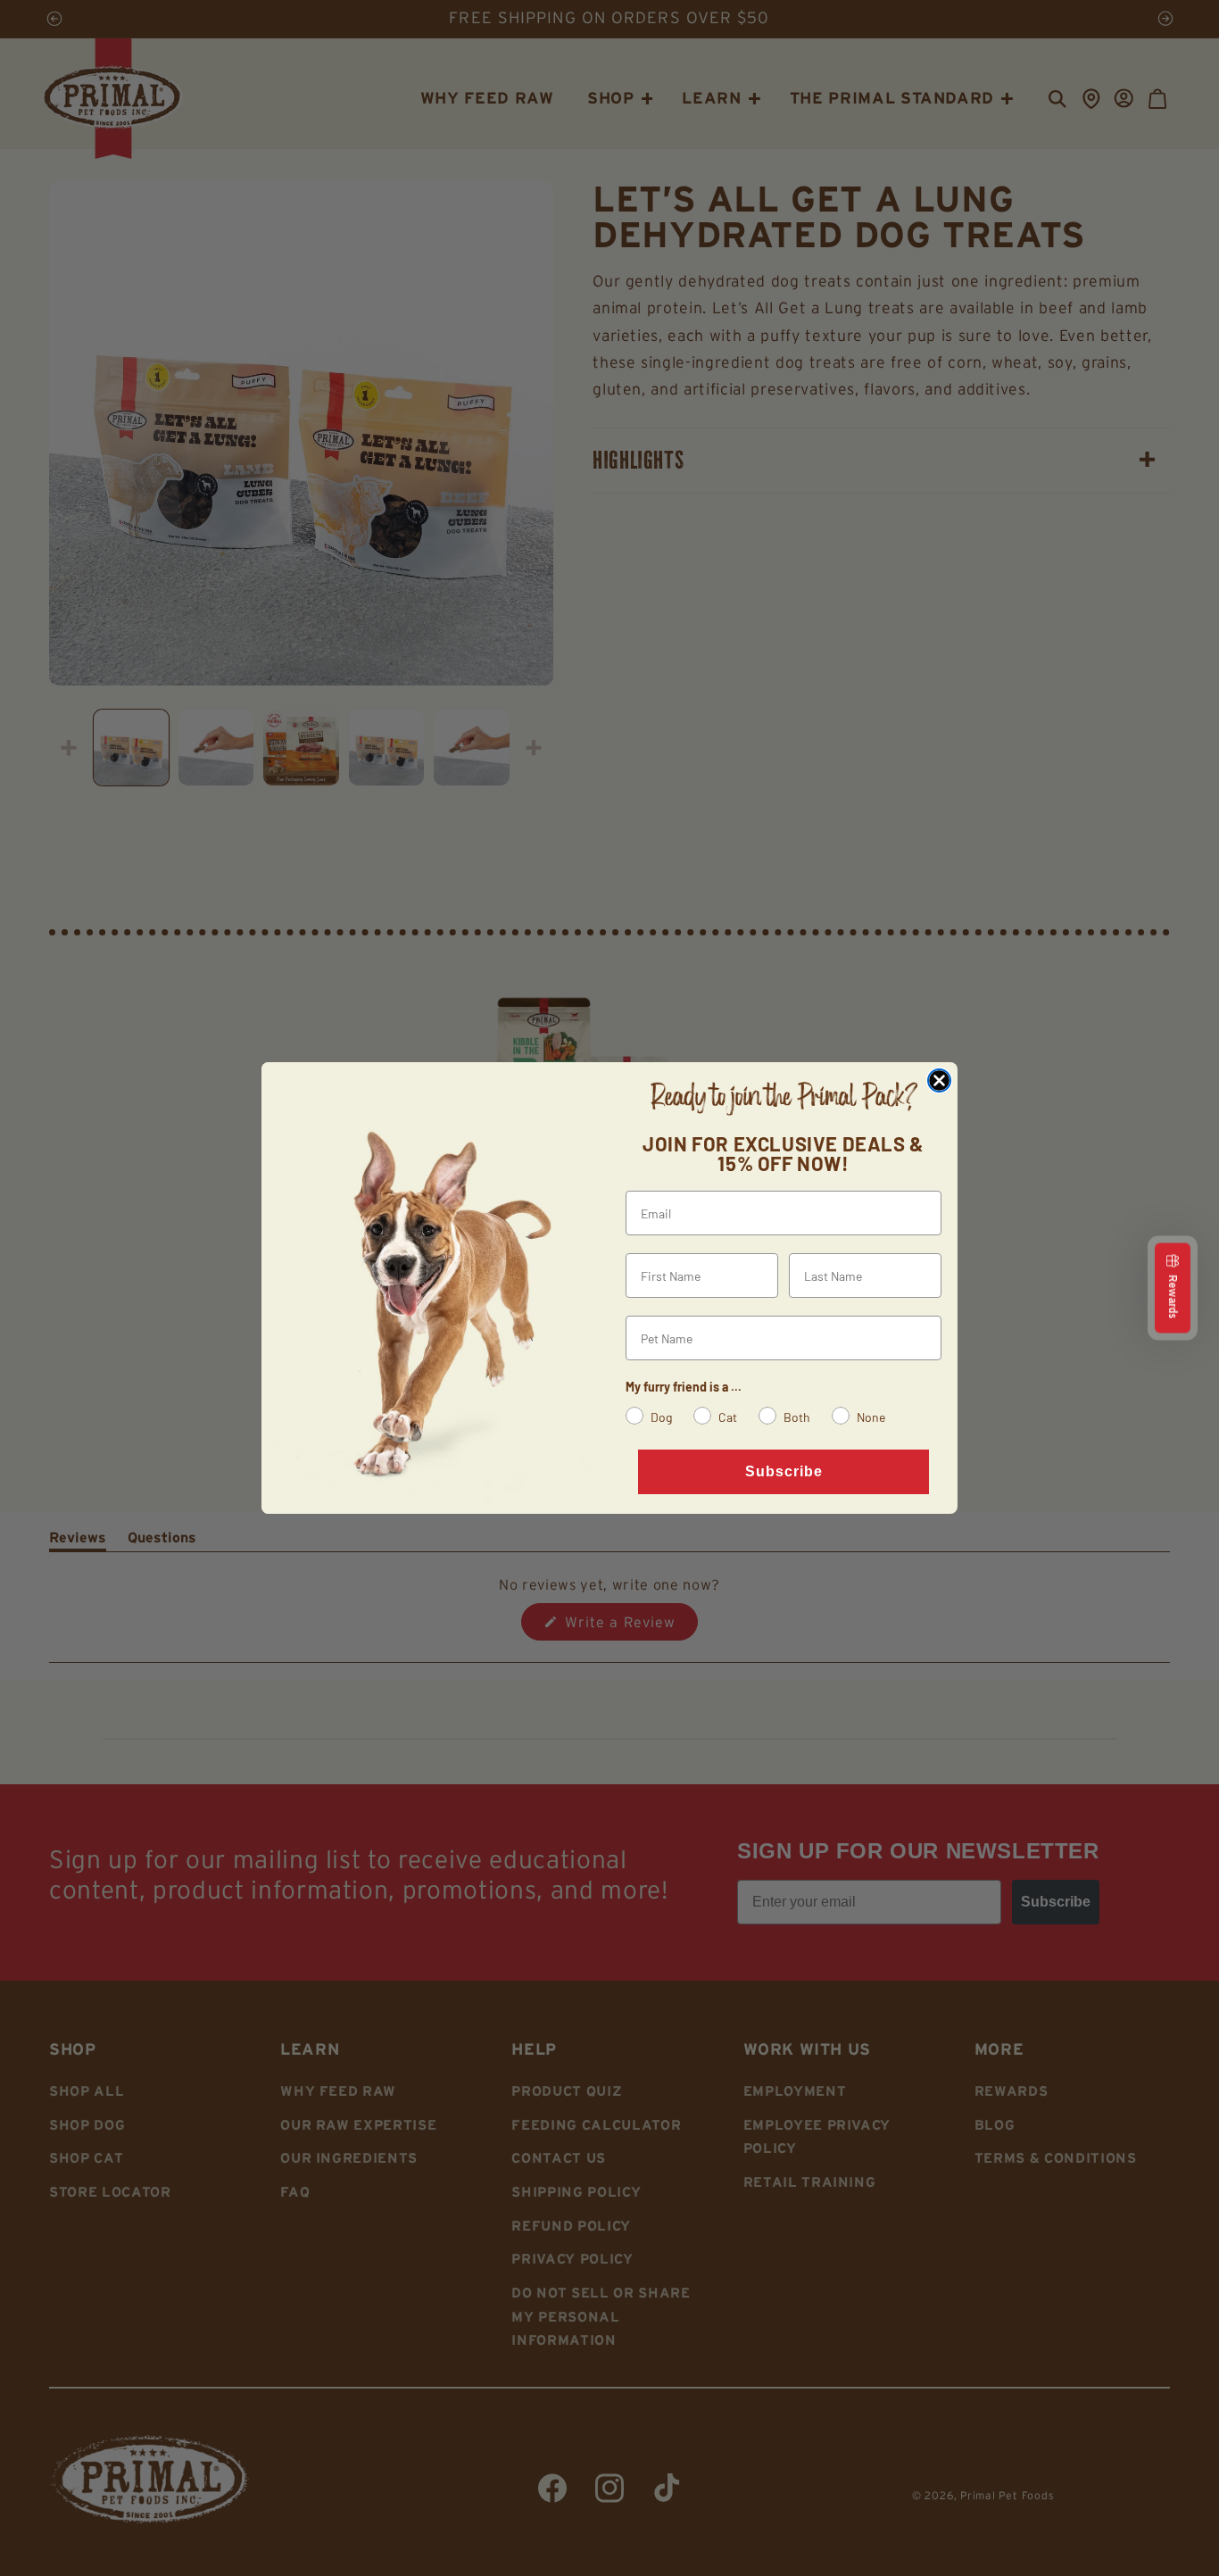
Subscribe (784, 1471)
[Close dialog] (939, 1080)
